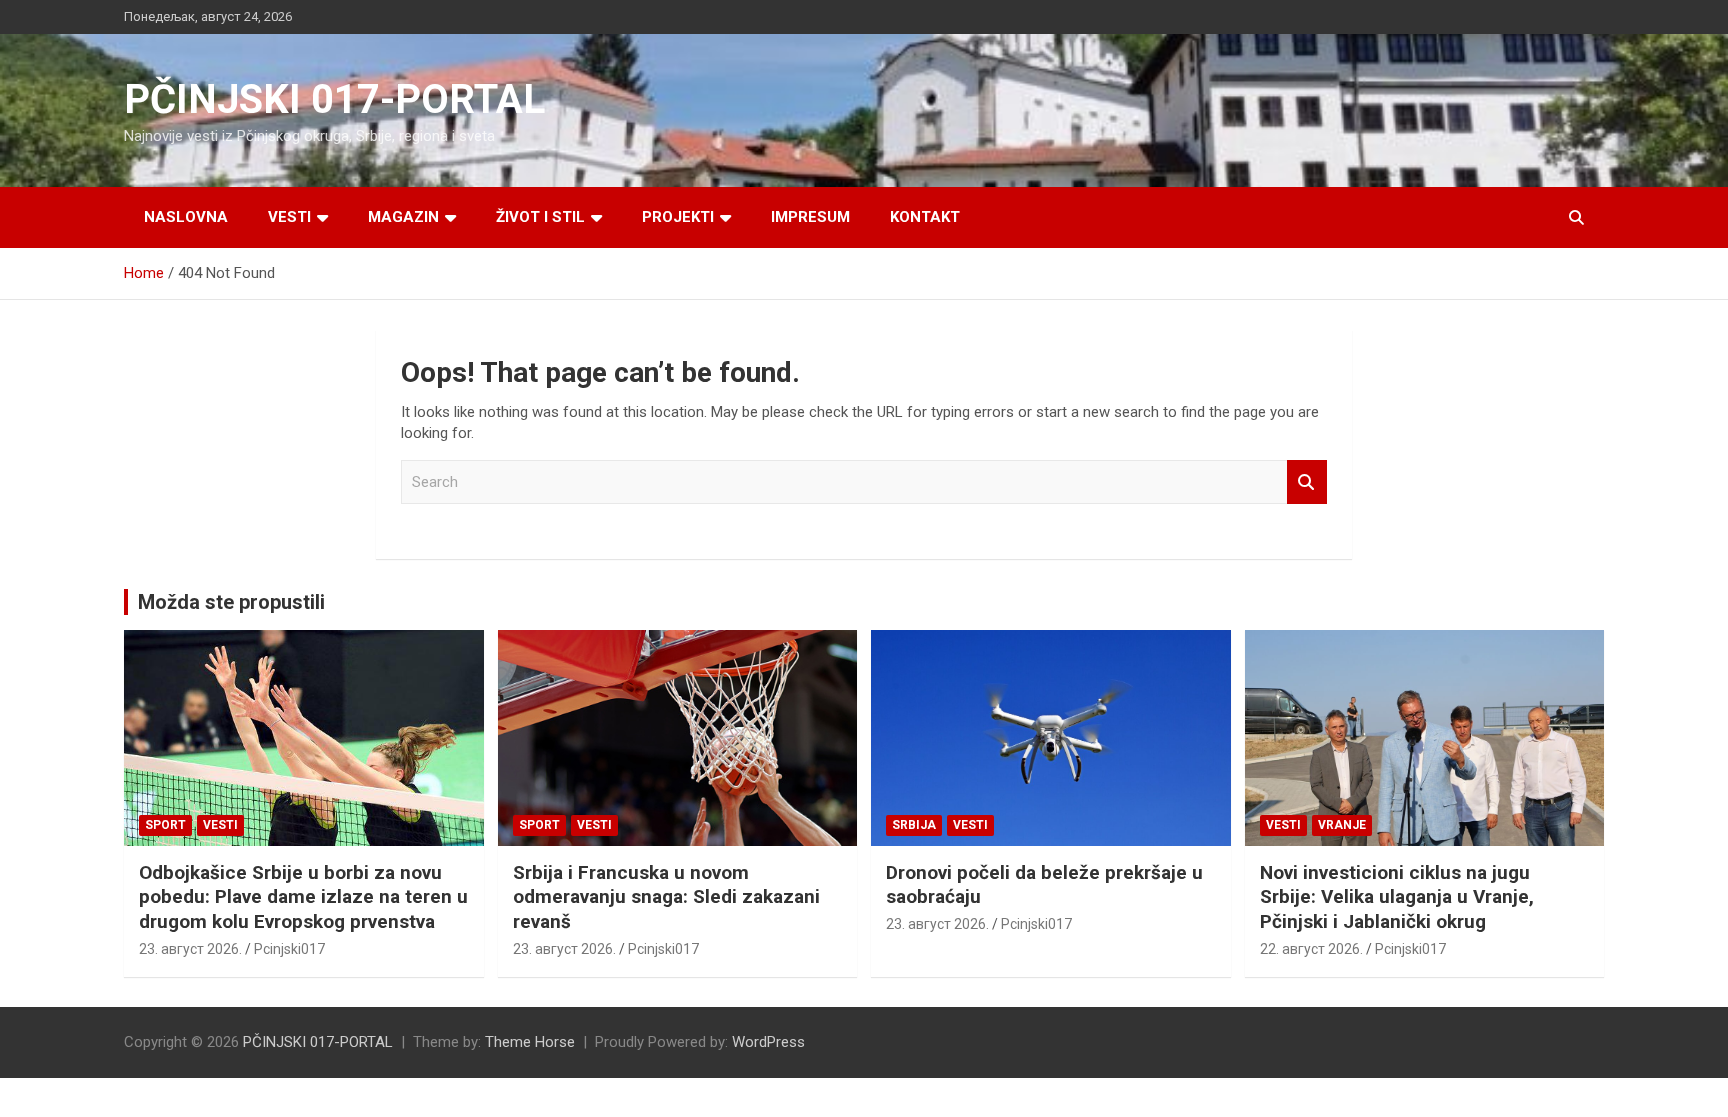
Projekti (678, 217)
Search (1307, 482)
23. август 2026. (190, 949)
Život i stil (540, 217)
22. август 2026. (1311, 949)
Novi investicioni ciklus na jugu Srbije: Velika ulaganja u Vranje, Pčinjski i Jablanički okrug (1397, 897)
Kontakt (925, 217)
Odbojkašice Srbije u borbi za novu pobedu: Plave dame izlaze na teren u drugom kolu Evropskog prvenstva (303, 897)
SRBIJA (914, 825)
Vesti (289, 217)
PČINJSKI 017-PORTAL (334, 99)
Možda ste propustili (231, 602)
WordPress (768, 1042)
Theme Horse (530, 1042)
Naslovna (186, 217)
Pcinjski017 (289, 949)
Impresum (810, 217)
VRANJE (1342, 825)
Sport (165, 825)
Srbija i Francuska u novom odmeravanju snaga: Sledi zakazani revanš (666, 897)
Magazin (403, 217)
